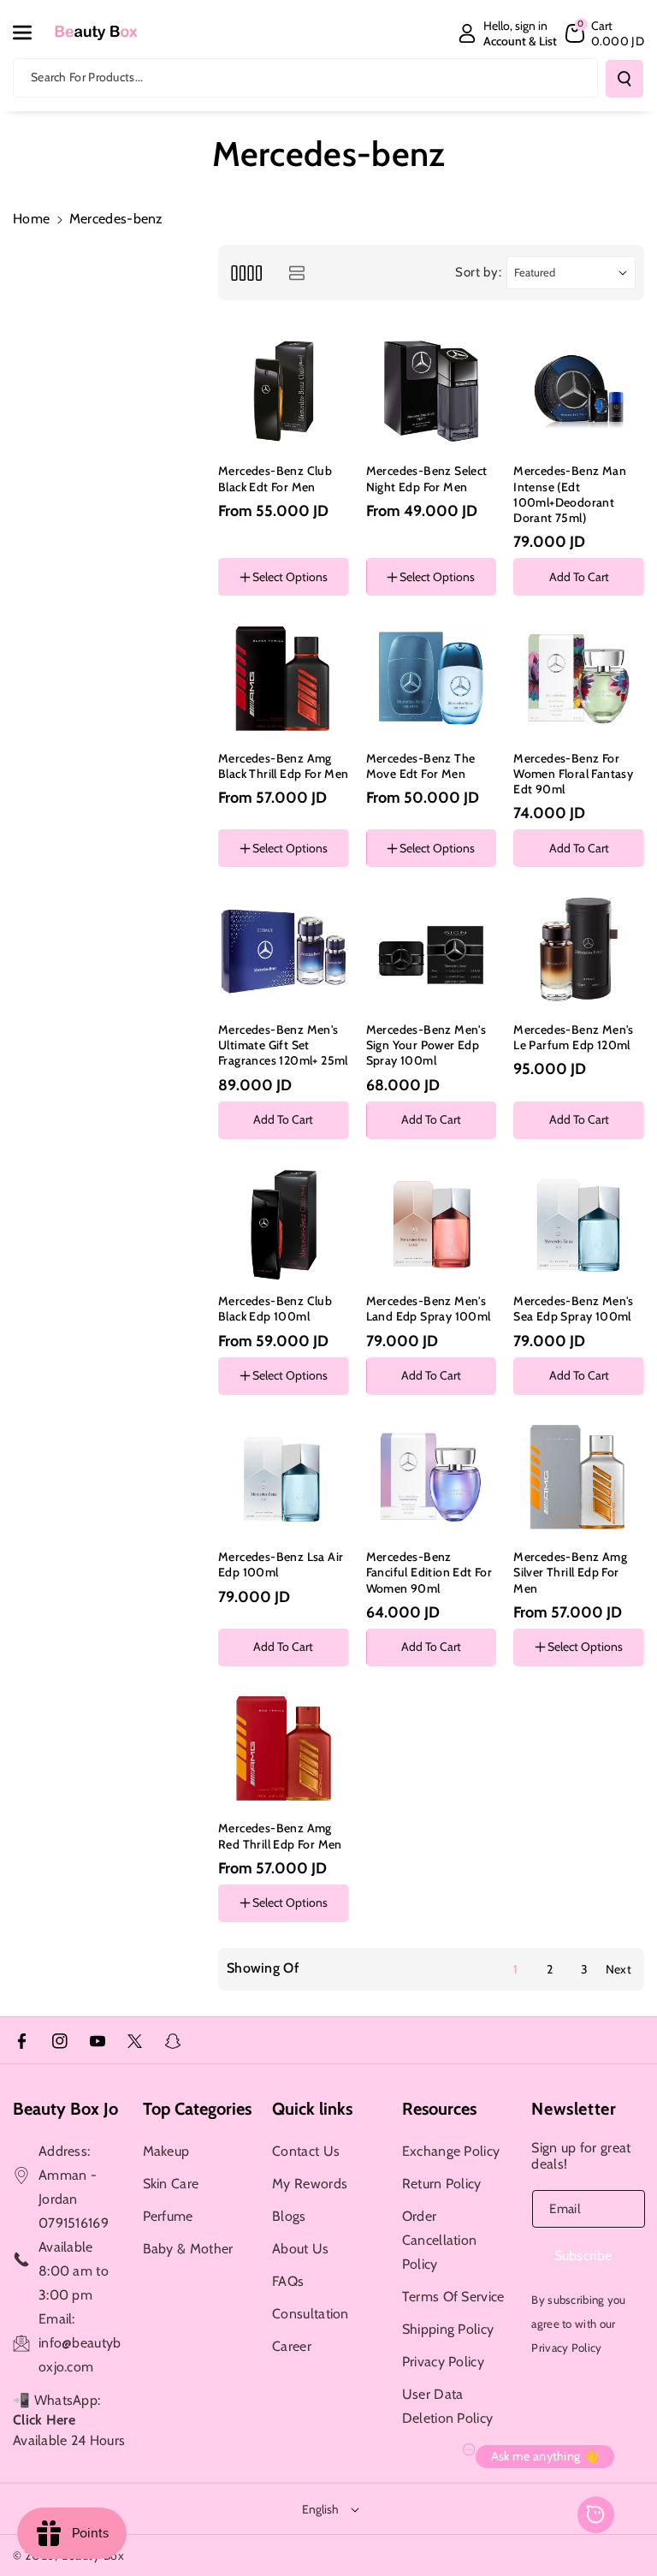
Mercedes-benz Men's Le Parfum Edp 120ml (574, 1037)
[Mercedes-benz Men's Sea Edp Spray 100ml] (579, 1222)
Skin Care (171, 2184)
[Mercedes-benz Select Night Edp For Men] (432, 392)
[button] (32, 33)
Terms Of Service (453, 2297)
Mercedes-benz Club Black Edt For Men (275, 478)
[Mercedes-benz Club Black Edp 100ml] (284, 1222)
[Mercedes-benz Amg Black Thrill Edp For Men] (284, 678)
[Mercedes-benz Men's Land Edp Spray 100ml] (432, 1222)
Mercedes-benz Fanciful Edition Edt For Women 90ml (429, 1572)
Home (31, 219)
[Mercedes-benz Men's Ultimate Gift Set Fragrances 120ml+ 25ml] (284, 950)
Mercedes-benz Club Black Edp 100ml (275, 1309)
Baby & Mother (188, 2249)
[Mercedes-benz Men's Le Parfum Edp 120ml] (579, 950)
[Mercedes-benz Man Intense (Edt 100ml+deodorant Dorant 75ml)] (579, 392)
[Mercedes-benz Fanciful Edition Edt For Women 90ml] (432, 1478)
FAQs (288, 2281)
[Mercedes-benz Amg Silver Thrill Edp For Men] (579, 1478)
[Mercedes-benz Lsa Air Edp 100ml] (284, 1478)
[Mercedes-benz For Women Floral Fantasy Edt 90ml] (579, 678)
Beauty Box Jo (65, 2109)
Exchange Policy (451, 2151)
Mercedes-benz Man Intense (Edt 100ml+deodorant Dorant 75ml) (570, 494)
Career (292, 2346)
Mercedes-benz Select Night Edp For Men (427, 478)
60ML (604, 1696)
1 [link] (515, 1969)
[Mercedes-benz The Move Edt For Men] (432, 678)
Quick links (312, 2109)
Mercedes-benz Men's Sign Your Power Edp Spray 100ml (426, 1045)
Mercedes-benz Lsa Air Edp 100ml (281, 1564)
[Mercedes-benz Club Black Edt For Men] (284, 392)
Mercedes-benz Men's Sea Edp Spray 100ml (574, 1309)
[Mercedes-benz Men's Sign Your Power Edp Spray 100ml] (432, 950)
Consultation (311, 2314)
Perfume (168, 2216)
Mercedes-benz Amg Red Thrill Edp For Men (280, 1836)
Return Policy (442, 2184)
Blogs (289, 2216)
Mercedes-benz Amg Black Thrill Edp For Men (284, 766)
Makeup (166, 2151)
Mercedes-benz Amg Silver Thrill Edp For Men (570, 1572)
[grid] (246, 273)
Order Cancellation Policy (440, 2240)
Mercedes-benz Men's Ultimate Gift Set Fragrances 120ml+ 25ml (283, 1045)
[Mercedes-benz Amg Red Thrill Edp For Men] (284, 1749)
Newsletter (574, 2109)
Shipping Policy (448, 2329)
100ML (544, 1696)
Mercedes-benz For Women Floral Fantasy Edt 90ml (573, 774)
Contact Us (306, 2151)
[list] (296, 273)
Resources (439, 2109)
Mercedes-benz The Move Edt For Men (421, 766)
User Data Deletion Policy (448, 2406)
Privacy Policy (443, 2362)
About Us (300, 2249)
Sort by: (479, 272)
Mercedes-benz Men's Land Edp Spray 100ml (429, 1309)
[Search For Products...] (624, 79)
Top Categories (197, 2109)
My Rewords (310, 2184)
